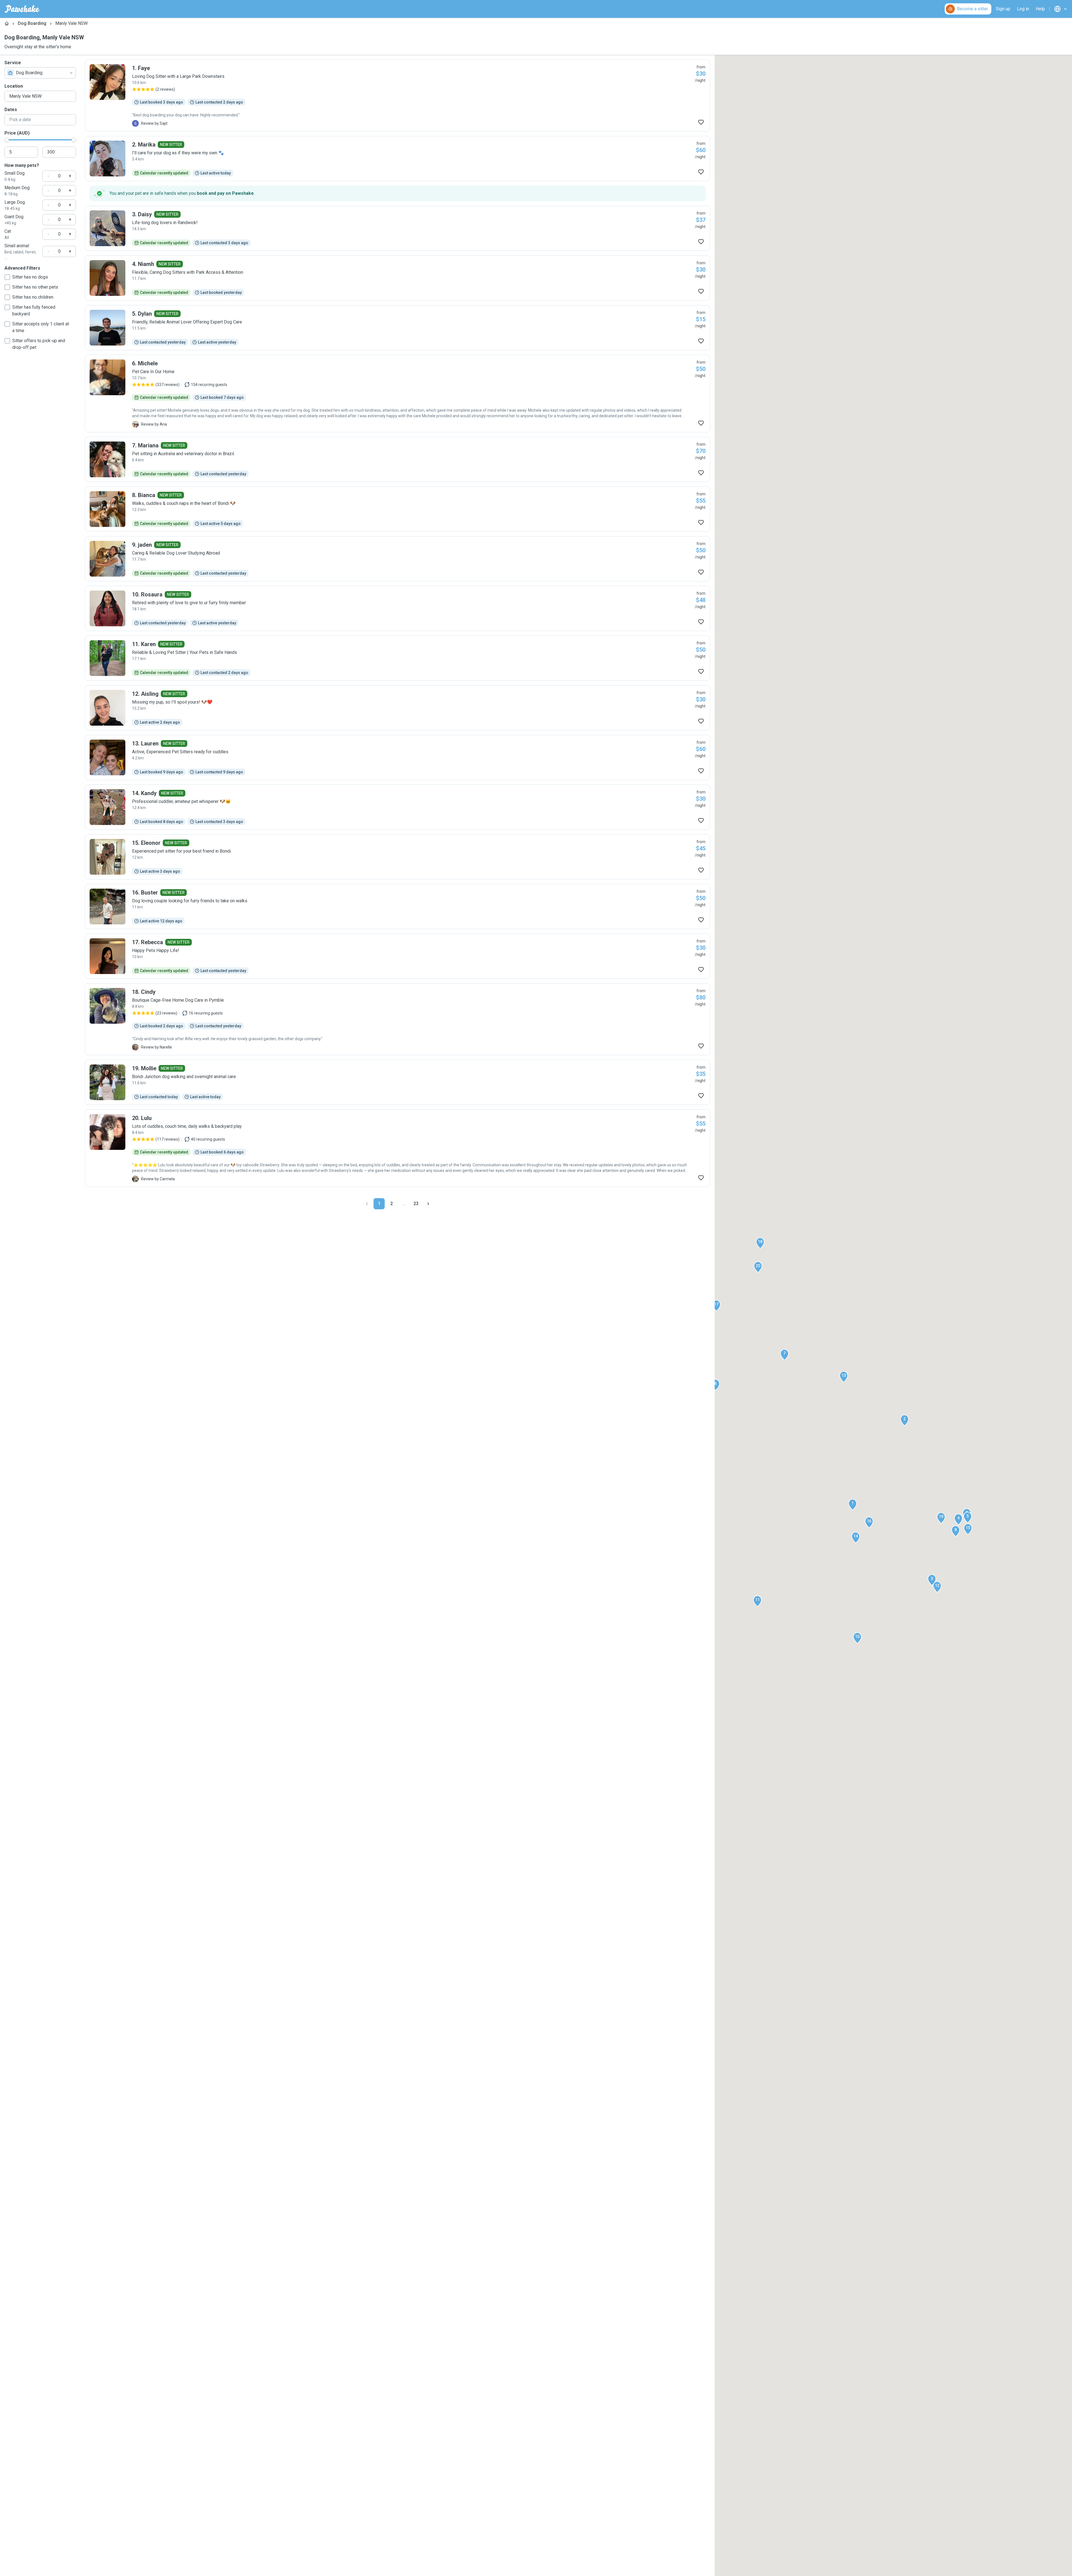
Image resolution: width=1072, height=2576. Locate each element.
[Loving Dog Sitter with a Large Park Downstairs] (398, 95)
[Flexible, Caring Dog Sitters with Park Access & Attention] (398, 278)
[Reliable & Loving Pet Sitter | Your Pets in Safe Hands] (398, 658)
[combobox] (40, 73)
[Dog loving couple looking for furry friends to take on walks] (398, 906)
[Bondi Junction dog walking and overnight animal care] (398, 1082)
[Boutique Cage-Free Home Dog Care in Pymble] (398, 1019)
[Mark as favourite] (701, 122)
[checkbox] (7, 277)
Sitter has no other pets (35, 287)
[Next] (428, 1204)
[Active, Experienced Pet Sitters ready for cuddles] (398, 757)
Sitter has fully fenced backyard (34, 310)
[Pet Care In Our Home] (398, 394)
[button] (853, 1505)
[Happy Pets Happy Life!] (398, 956)
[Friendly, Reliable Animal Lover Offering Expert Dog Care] (398, 328)
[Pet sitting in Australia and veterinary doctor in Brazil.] (398, 459)
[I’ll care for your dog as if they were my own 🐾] (398, 159)
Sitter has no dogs (30, 277)
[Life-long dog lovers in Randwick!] (398, 228)
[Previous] (367, 1204)
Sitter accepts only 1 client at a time (41, 327)
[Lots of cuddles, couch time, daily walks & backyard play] (398, 1148)
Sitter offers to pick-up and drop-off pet (39, 344)
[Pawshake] (22, 9)
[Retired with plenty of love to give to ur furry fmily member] (398, 608)
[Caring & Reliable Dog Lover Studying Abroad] (398, 559)
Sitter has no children (33, 297)
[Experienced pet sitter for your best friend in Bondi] (398, 857)
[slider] (7, 140)
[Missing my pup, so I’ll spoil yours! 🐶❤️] (398, 708)
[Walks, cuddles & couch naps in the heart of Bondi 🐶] (398, 509)
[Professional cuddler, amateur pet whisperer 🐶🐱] (398, 807)
